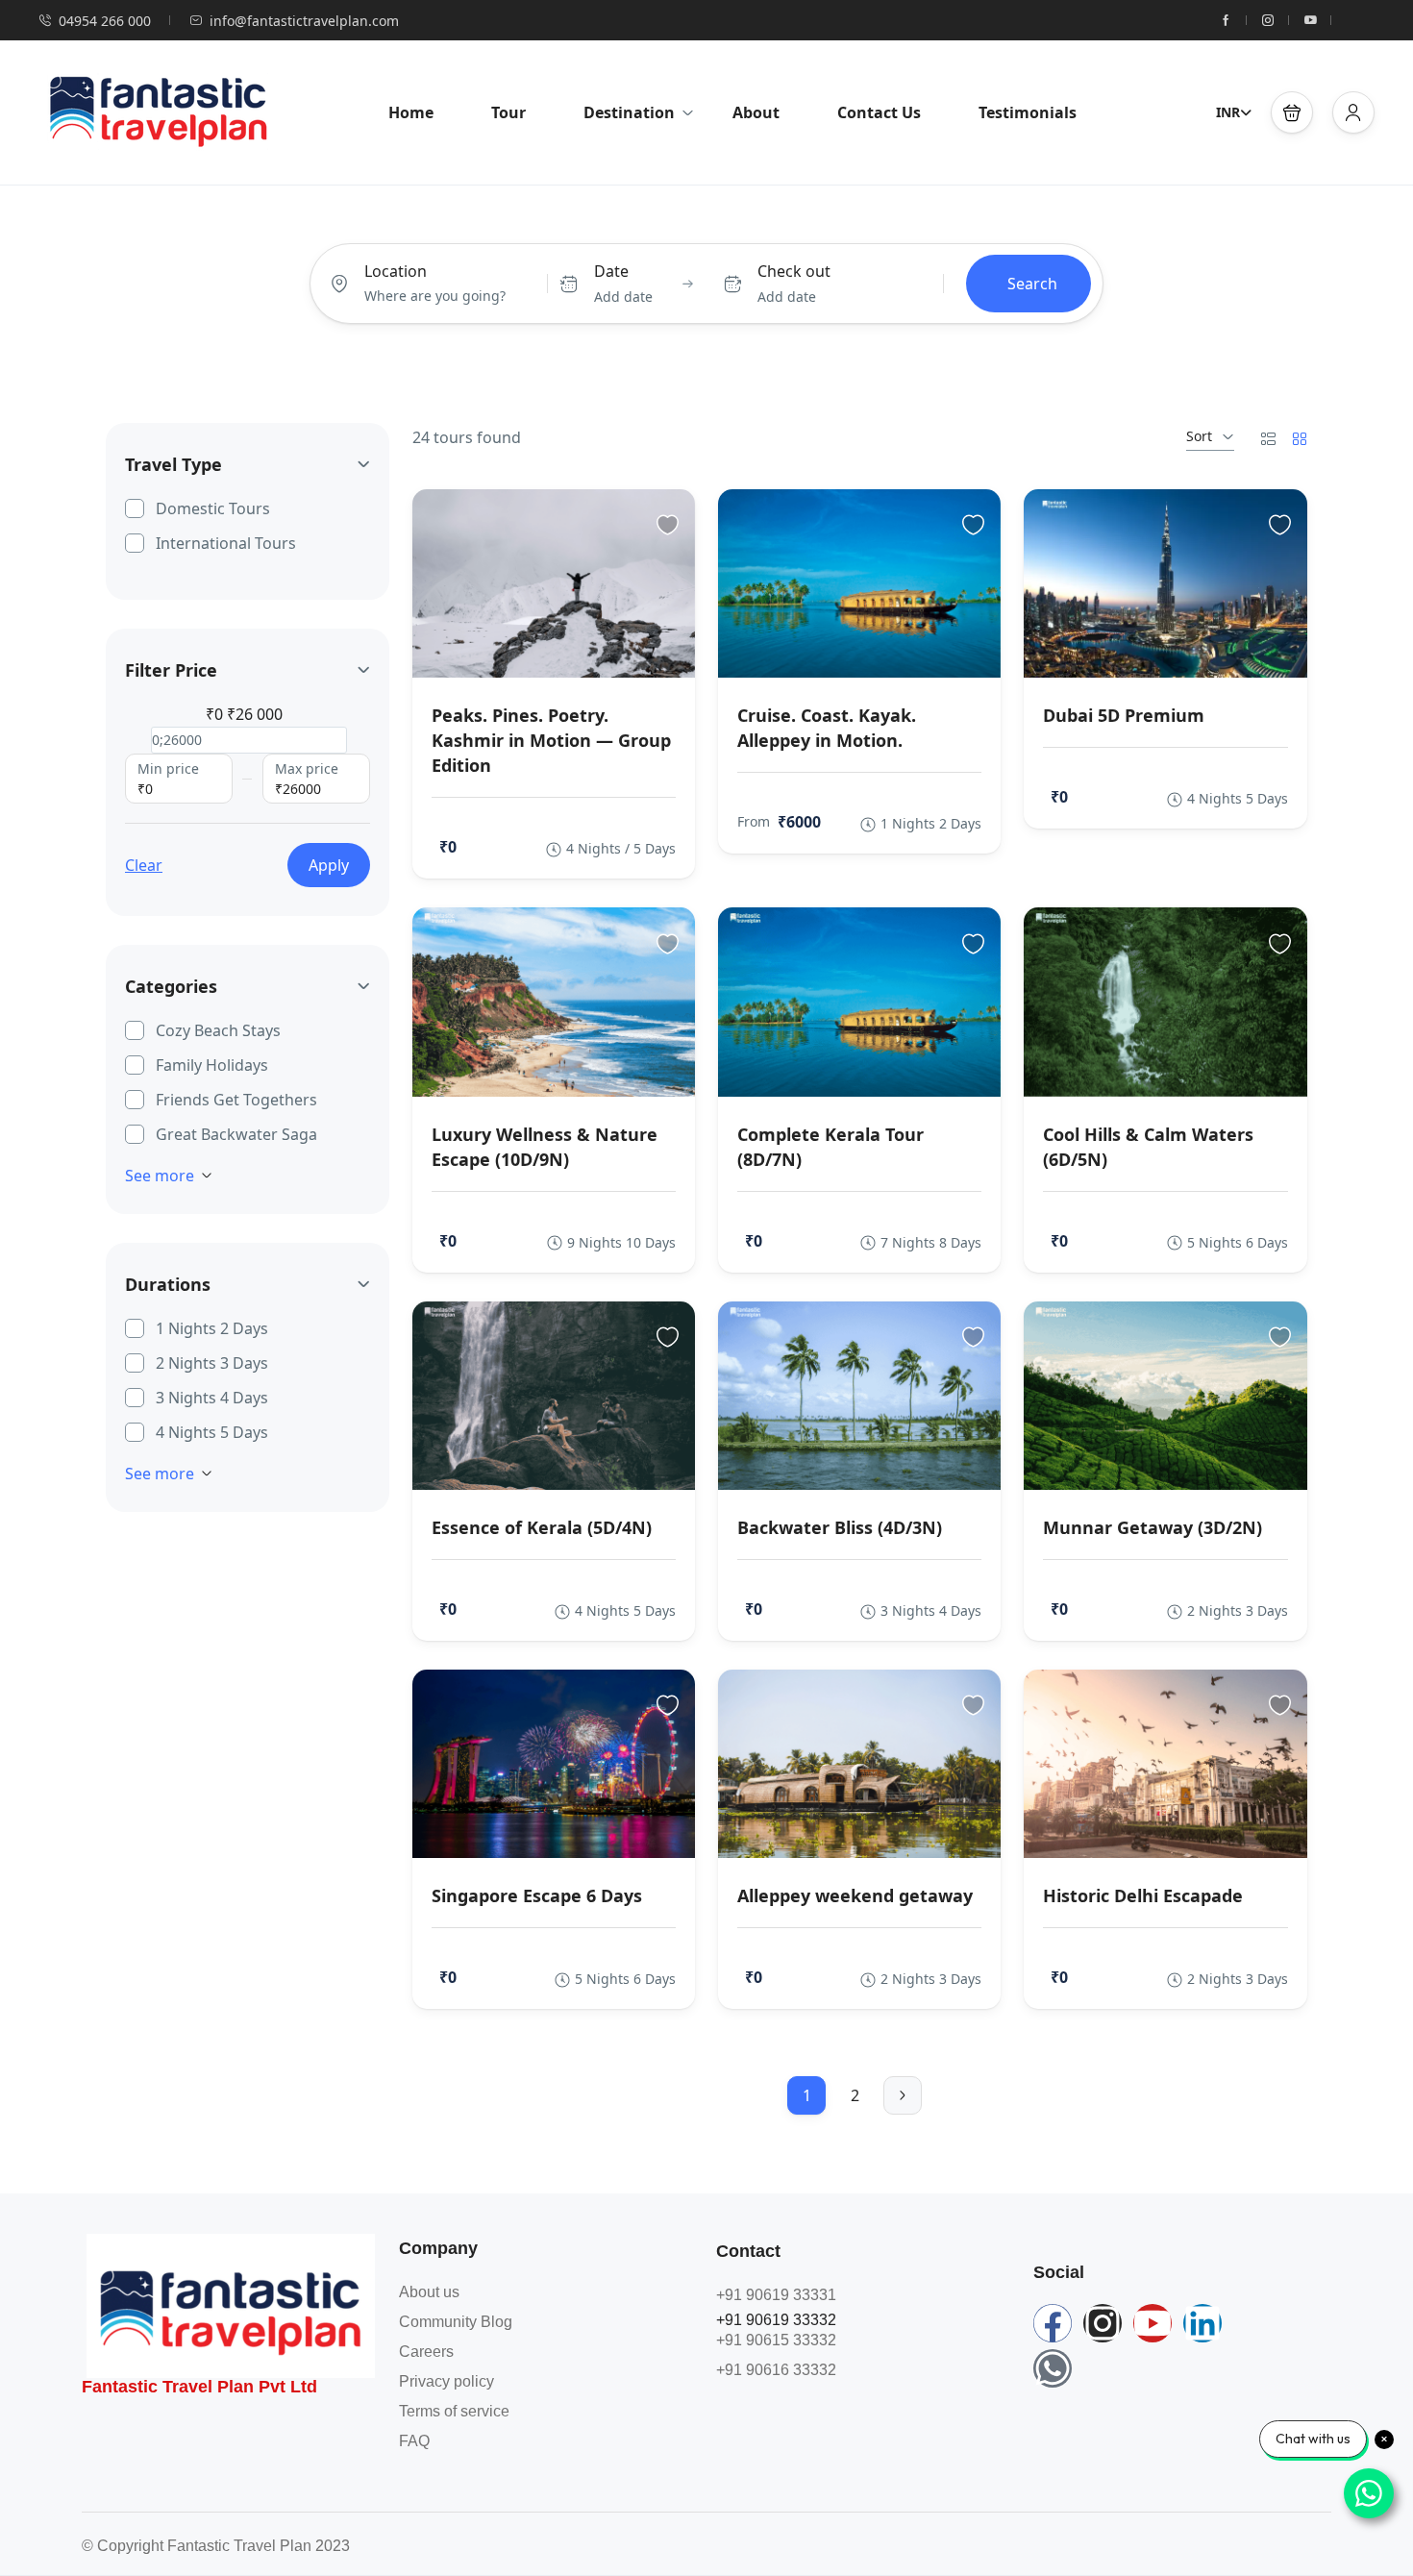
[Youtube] (1153, 2323)
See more (160, 1176)
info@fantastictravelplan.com (304, 21)
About (756, 112)
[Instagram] (1103, 2323)
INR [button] (1228, 112)
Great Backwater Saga (236, 1134)
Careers (426, 2352)
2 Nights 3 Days (212, 1363)
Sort (1199, 436)
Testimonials (1028, 112)
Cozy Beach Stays (218, 1030)
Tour (508, 112)
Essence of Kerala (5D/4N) (542, 1527)
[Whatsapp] (1053, 2368)
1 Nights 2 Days (212, 1328)
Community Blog (456, 2322)
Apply (329, 865)
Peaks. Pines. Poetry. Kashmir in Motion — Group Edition (551, 740)
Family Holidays (212, 1065)
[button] (1292, 112)
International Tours (226, 543)
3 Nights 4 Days (212, 1398)
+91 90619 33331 (776, 2295)
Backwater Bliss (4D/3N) (840, 1527)
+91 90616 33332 (776, 2370)
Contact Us (879, 112)
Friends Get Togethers (236, 1100)
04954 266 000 (105, 21)
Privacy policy (446, 2381)
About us (429, 2292)
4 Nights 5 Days (212, 1432)
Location (396, 271)
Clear (144, 865)
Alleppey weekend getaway (855, 1895)
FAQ (414, 2441)
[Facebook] (1053, 2323)
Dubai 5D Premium (1124, 715)
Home (411, 112)
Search (1032, 284)
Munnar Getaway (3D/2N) (1153, 1527)
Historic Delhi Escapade (1143, 1895)
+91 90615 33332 (776, 2340)
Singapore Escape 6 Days (537, 1895)
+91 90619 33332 (776, 2320)
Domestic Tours (213, 508)
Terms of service (454, 2411)
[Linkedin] (1202, 2323)
